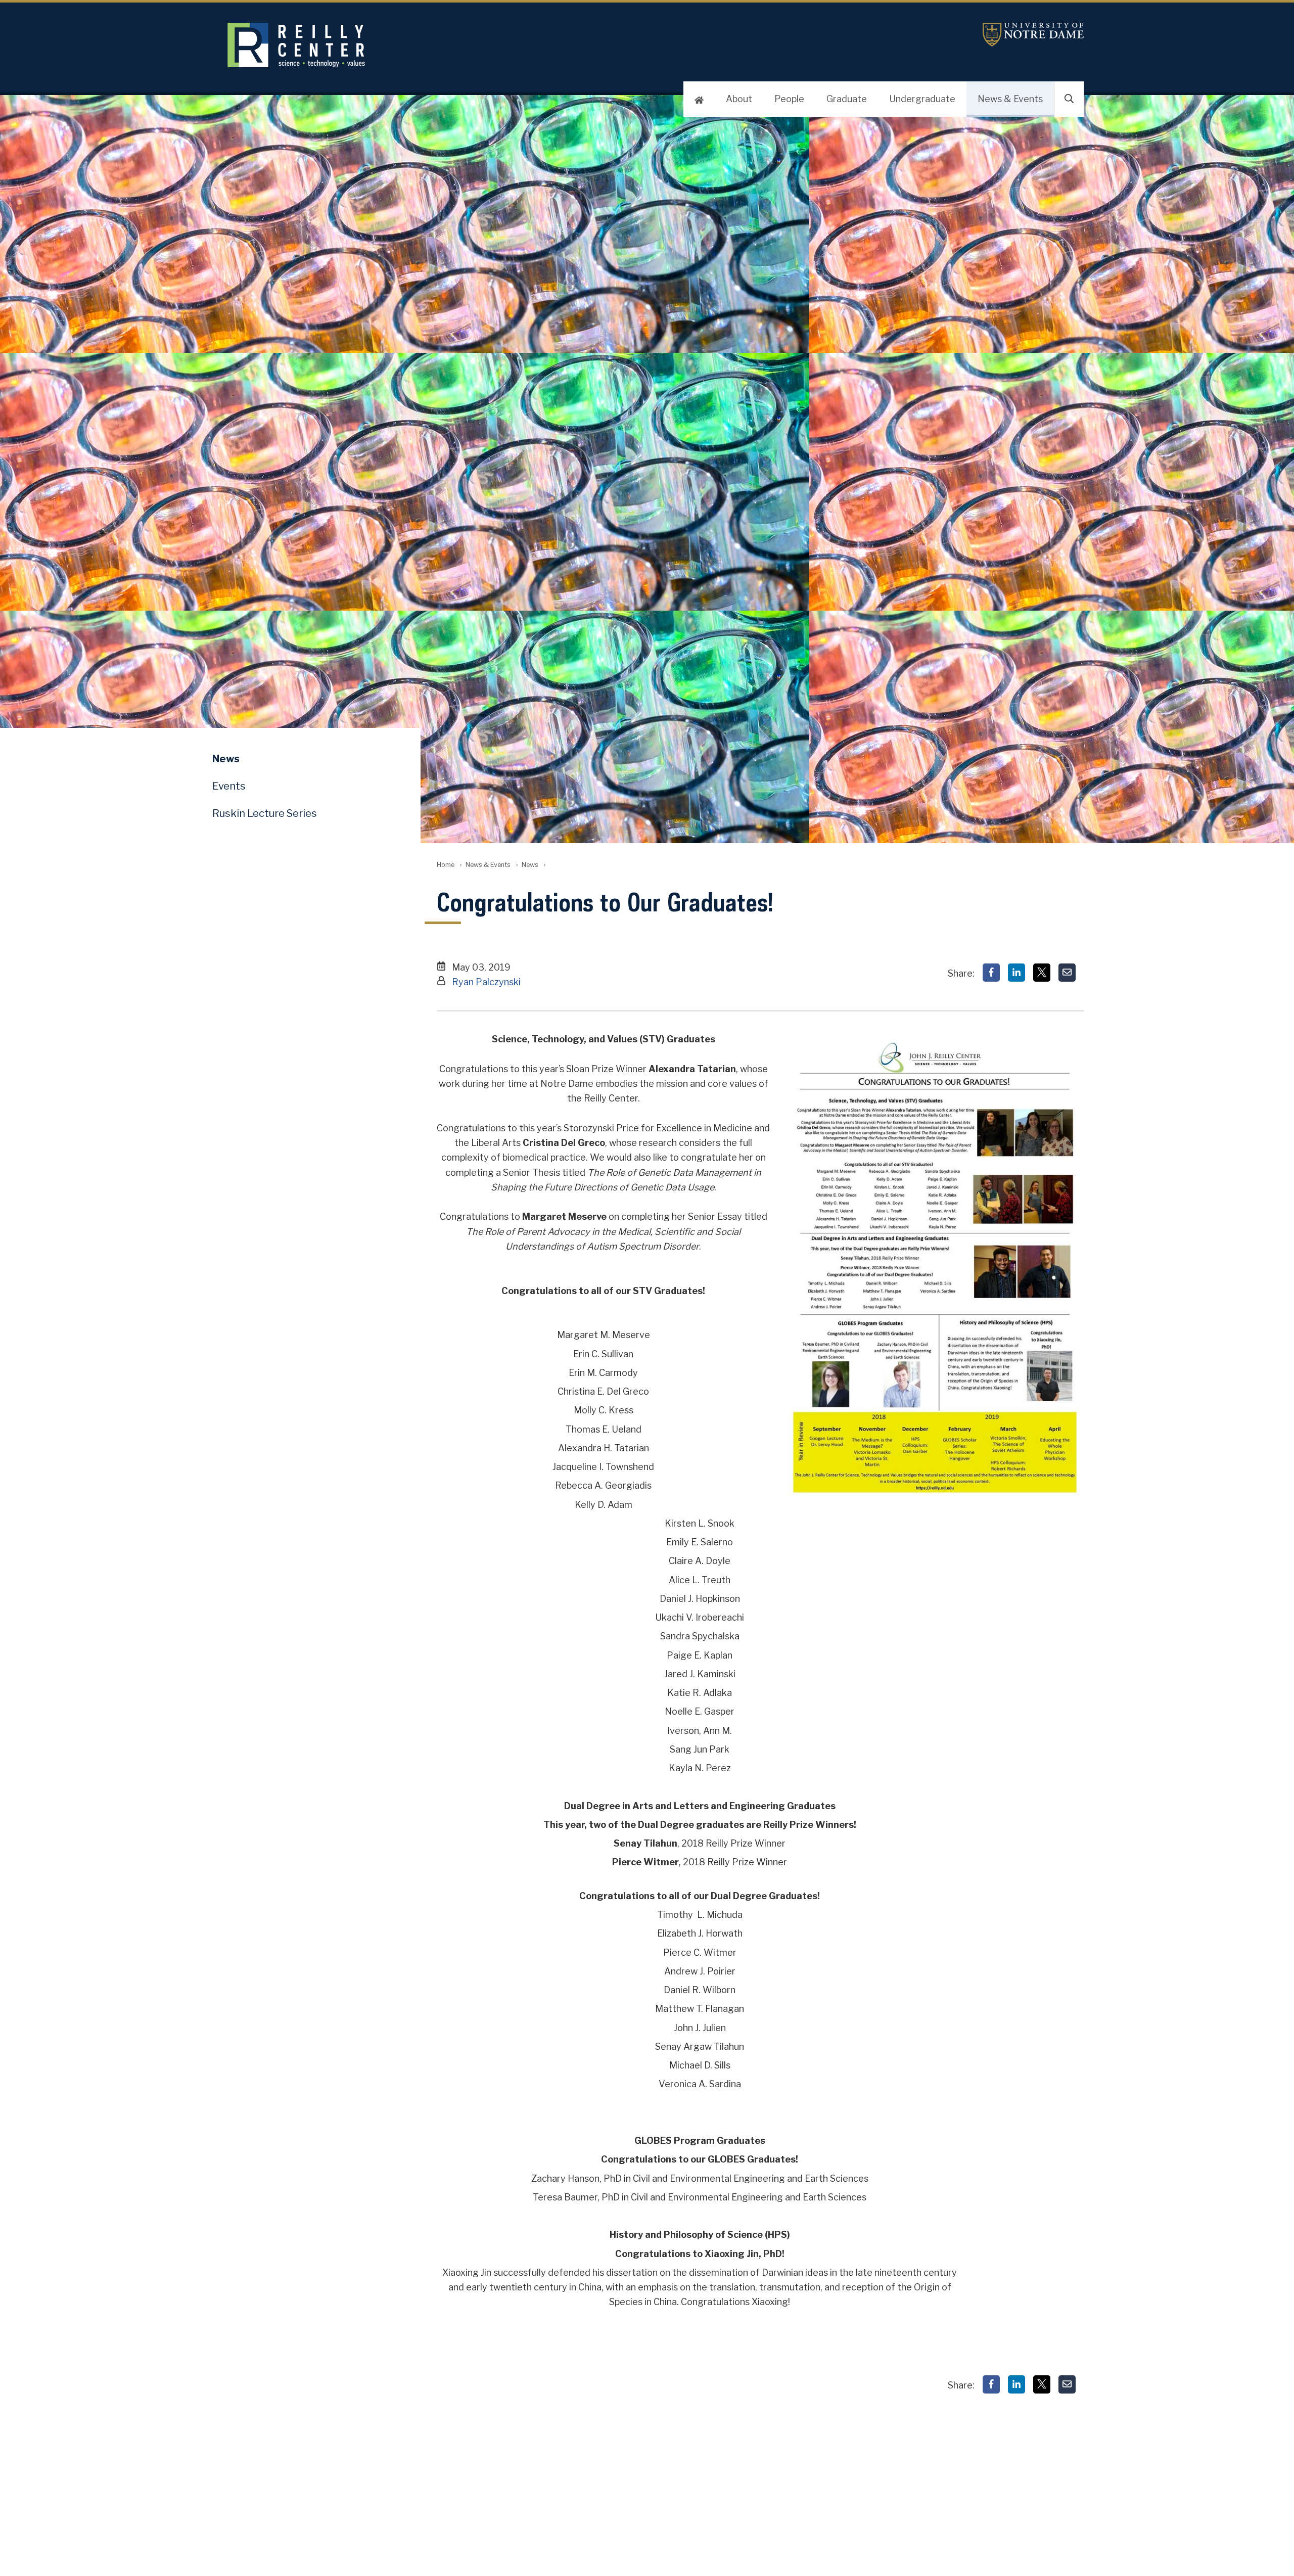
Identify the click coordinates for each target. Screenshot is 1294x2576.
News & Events (1010, 99)
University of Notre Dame (1033, 35)
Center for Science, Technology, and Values (473, 45)
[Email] (1067, 973)
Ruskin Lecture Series (265, 813)
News (530, 865)
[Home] (699, 99)
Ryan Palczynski (486, 982)
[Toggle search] (1069, 99)
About (739, 99)
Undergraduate (922, 99)
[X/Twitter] (1042, 973)
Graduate (847, 99)
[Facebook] (991, 973)
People (789, 99)
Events (229, 786)
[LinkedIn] (1016, 973)
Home (446, 865)
